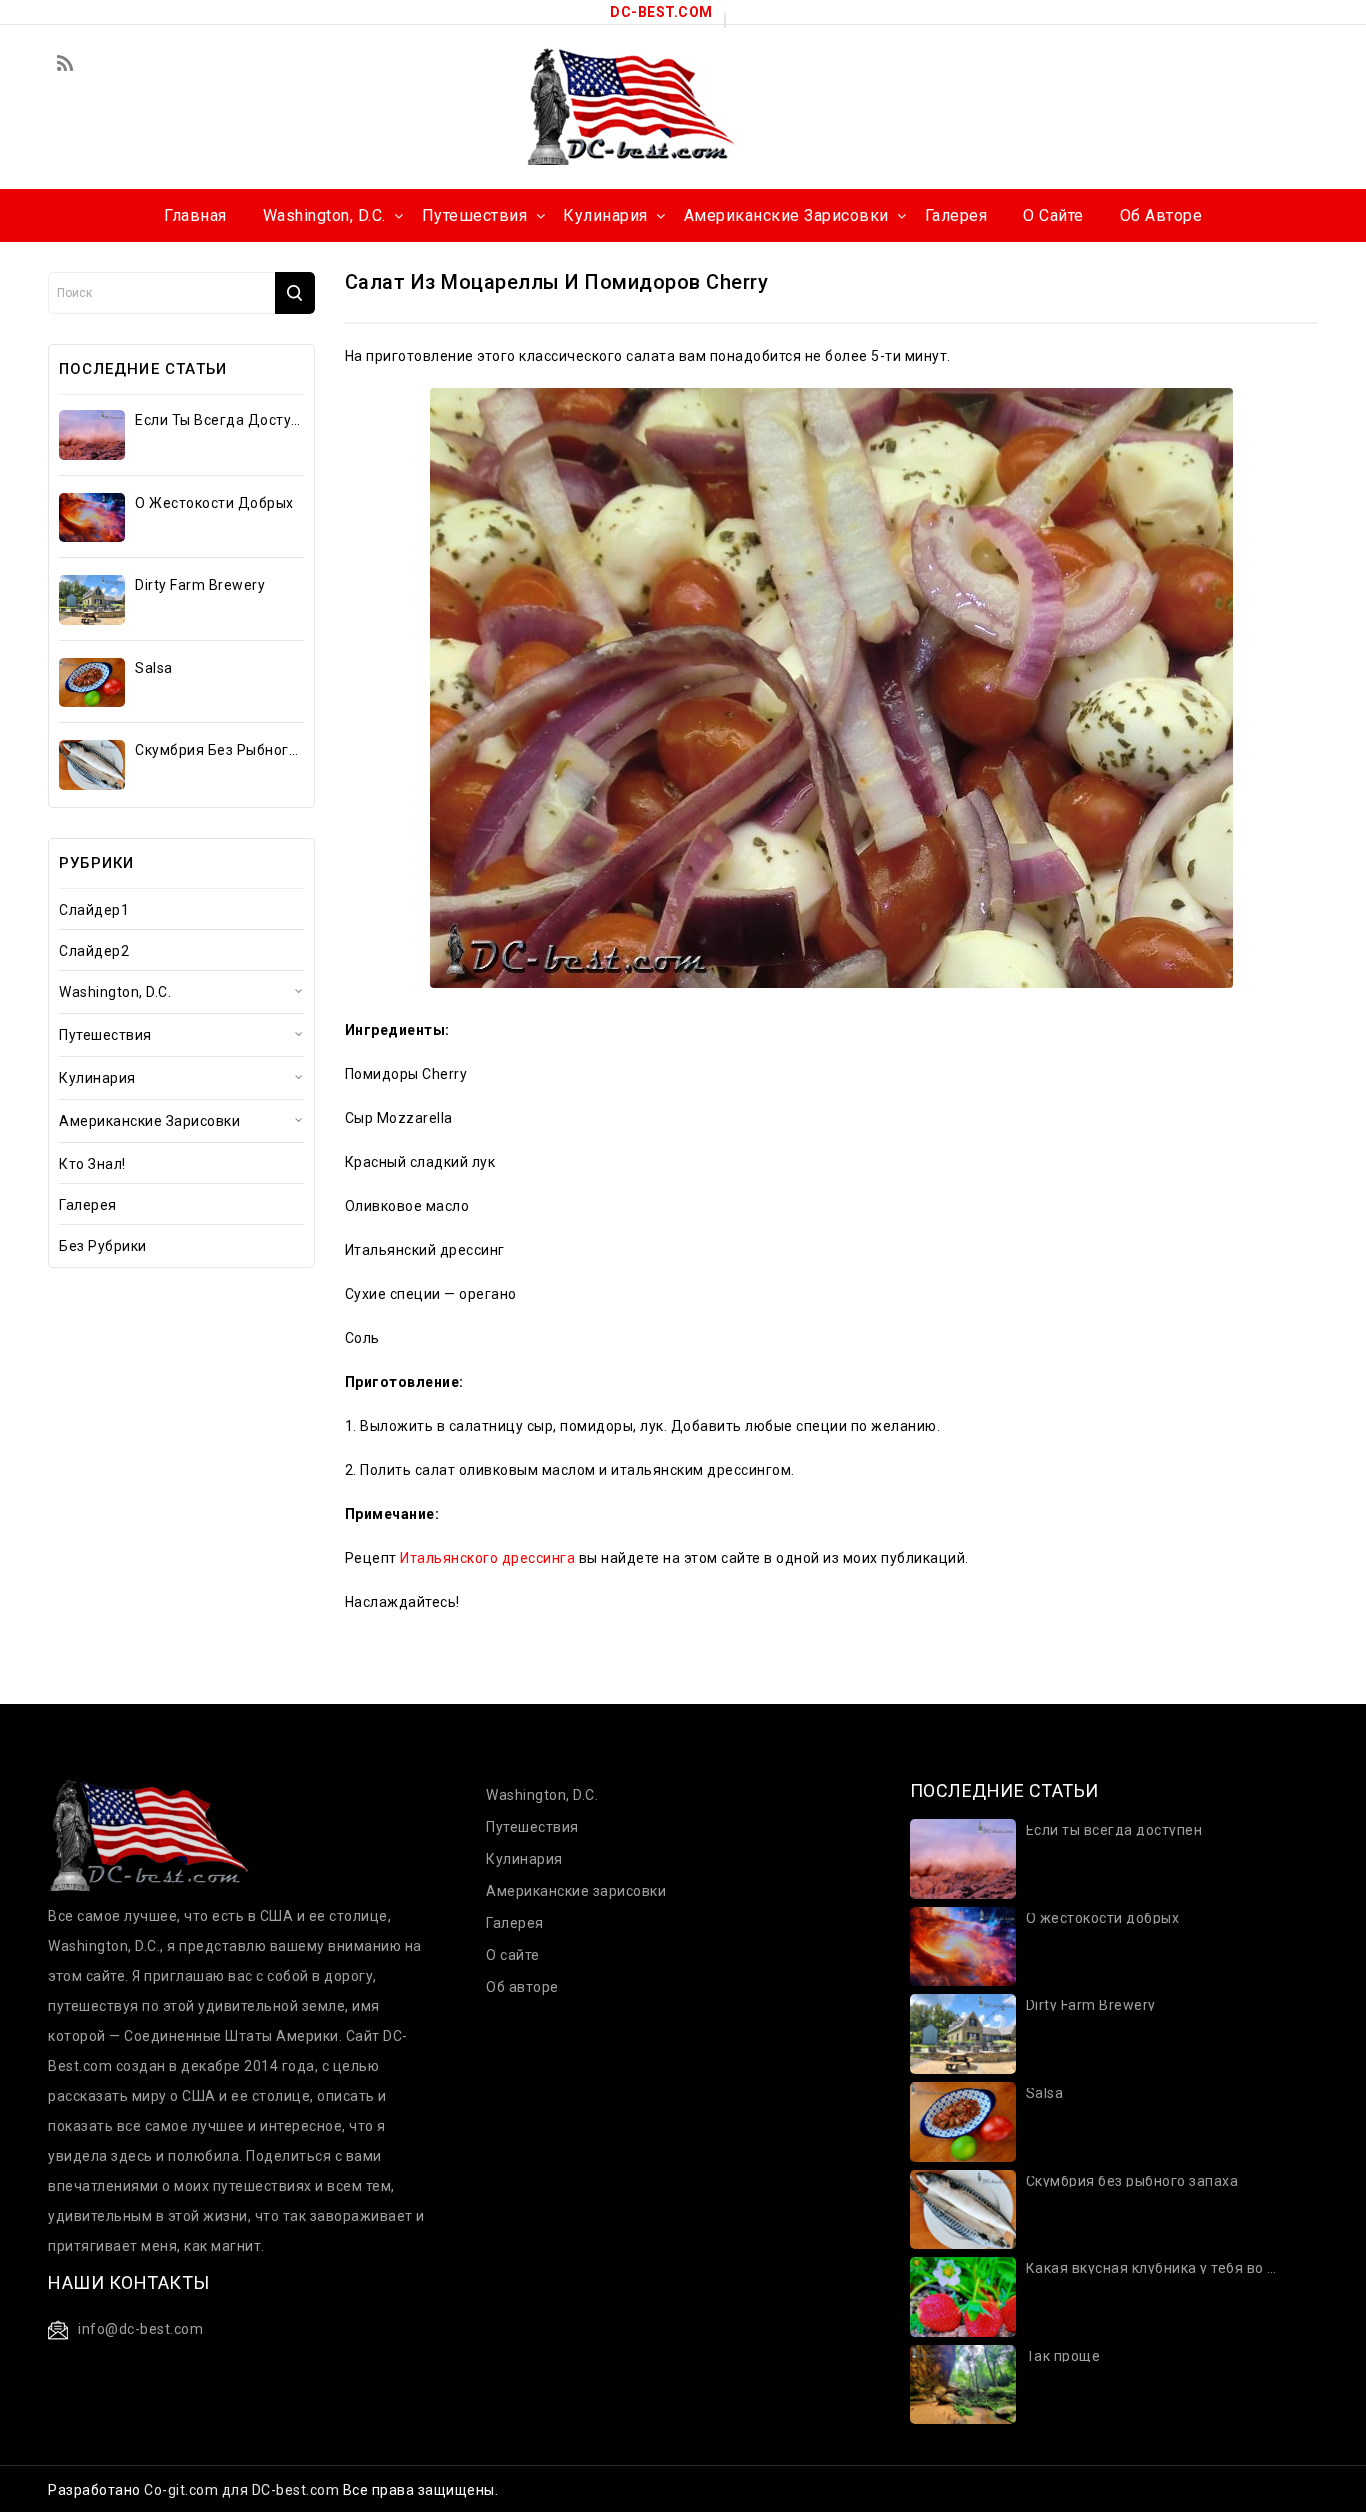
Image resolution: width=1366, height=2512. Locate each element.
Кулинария (97, 1078)
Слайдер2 (94, 951)
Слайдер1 (94, 910)
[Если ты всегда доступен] (92, 435)
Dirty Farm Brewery (200, 585)
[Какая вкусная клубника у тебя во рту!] (963, 2296)
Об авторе (522, 1987)
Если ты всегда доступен (218, 420)
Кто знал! (92, 1164)
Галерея (88, 1205)
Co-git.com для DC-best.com (243, 2490)
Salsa (154, 668)
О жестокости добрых (214, 503)
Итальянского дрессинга (487, 1558)
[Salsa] (92, 683)
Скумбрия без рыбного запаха (218, 750)
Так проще (1063, 2356)
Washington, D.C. (115, 992)
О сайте (513, 1955)
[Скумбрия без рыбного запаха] (92, 765)
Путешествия (105, 1035)
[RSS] (65, 65)
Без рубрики (103, 1246)
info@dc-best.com (140, 2329)
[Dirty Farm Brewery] (92, 600)
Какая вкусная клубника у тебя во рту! (1154, 2268)
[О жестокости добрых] (92, 518)
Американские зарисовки (149, 1121)
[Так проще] (963, 2383)
